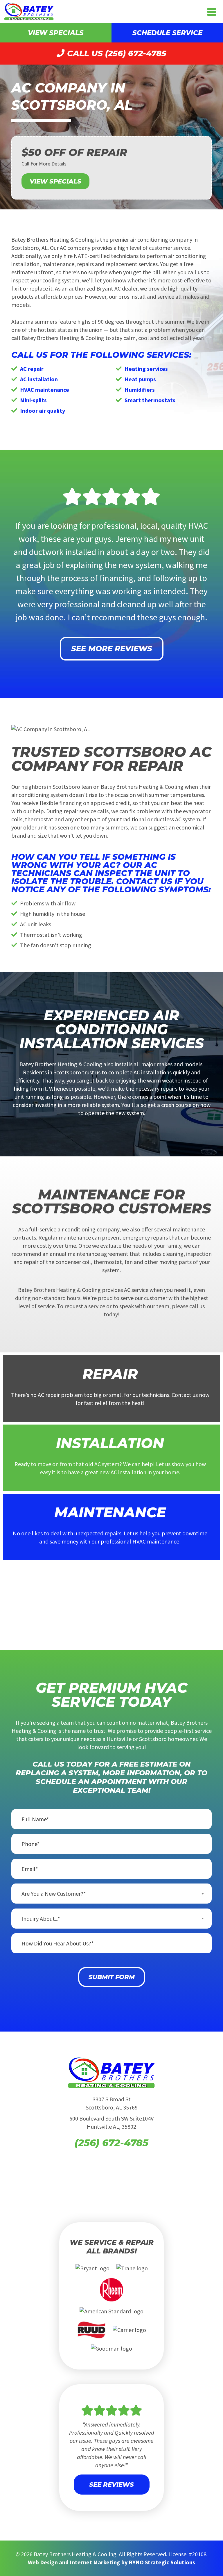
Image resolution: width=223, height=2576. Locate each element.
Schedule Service (167, 33)
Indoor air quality (43, 411)
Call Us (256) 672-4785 (116, 53)
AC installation (39, 379)
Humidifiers (140, 390)
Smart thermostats (150, 400)
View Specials (56, 33)
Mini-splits (33, 400)
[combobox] (111, 1894)
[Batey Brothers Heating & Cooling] (29, 11)
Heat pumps (140, 379)
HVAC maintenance (45, 390)
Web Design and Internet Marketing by (111, 2562)
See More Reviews (112, 649)
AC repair (32, 369)
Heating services (146, 369)
